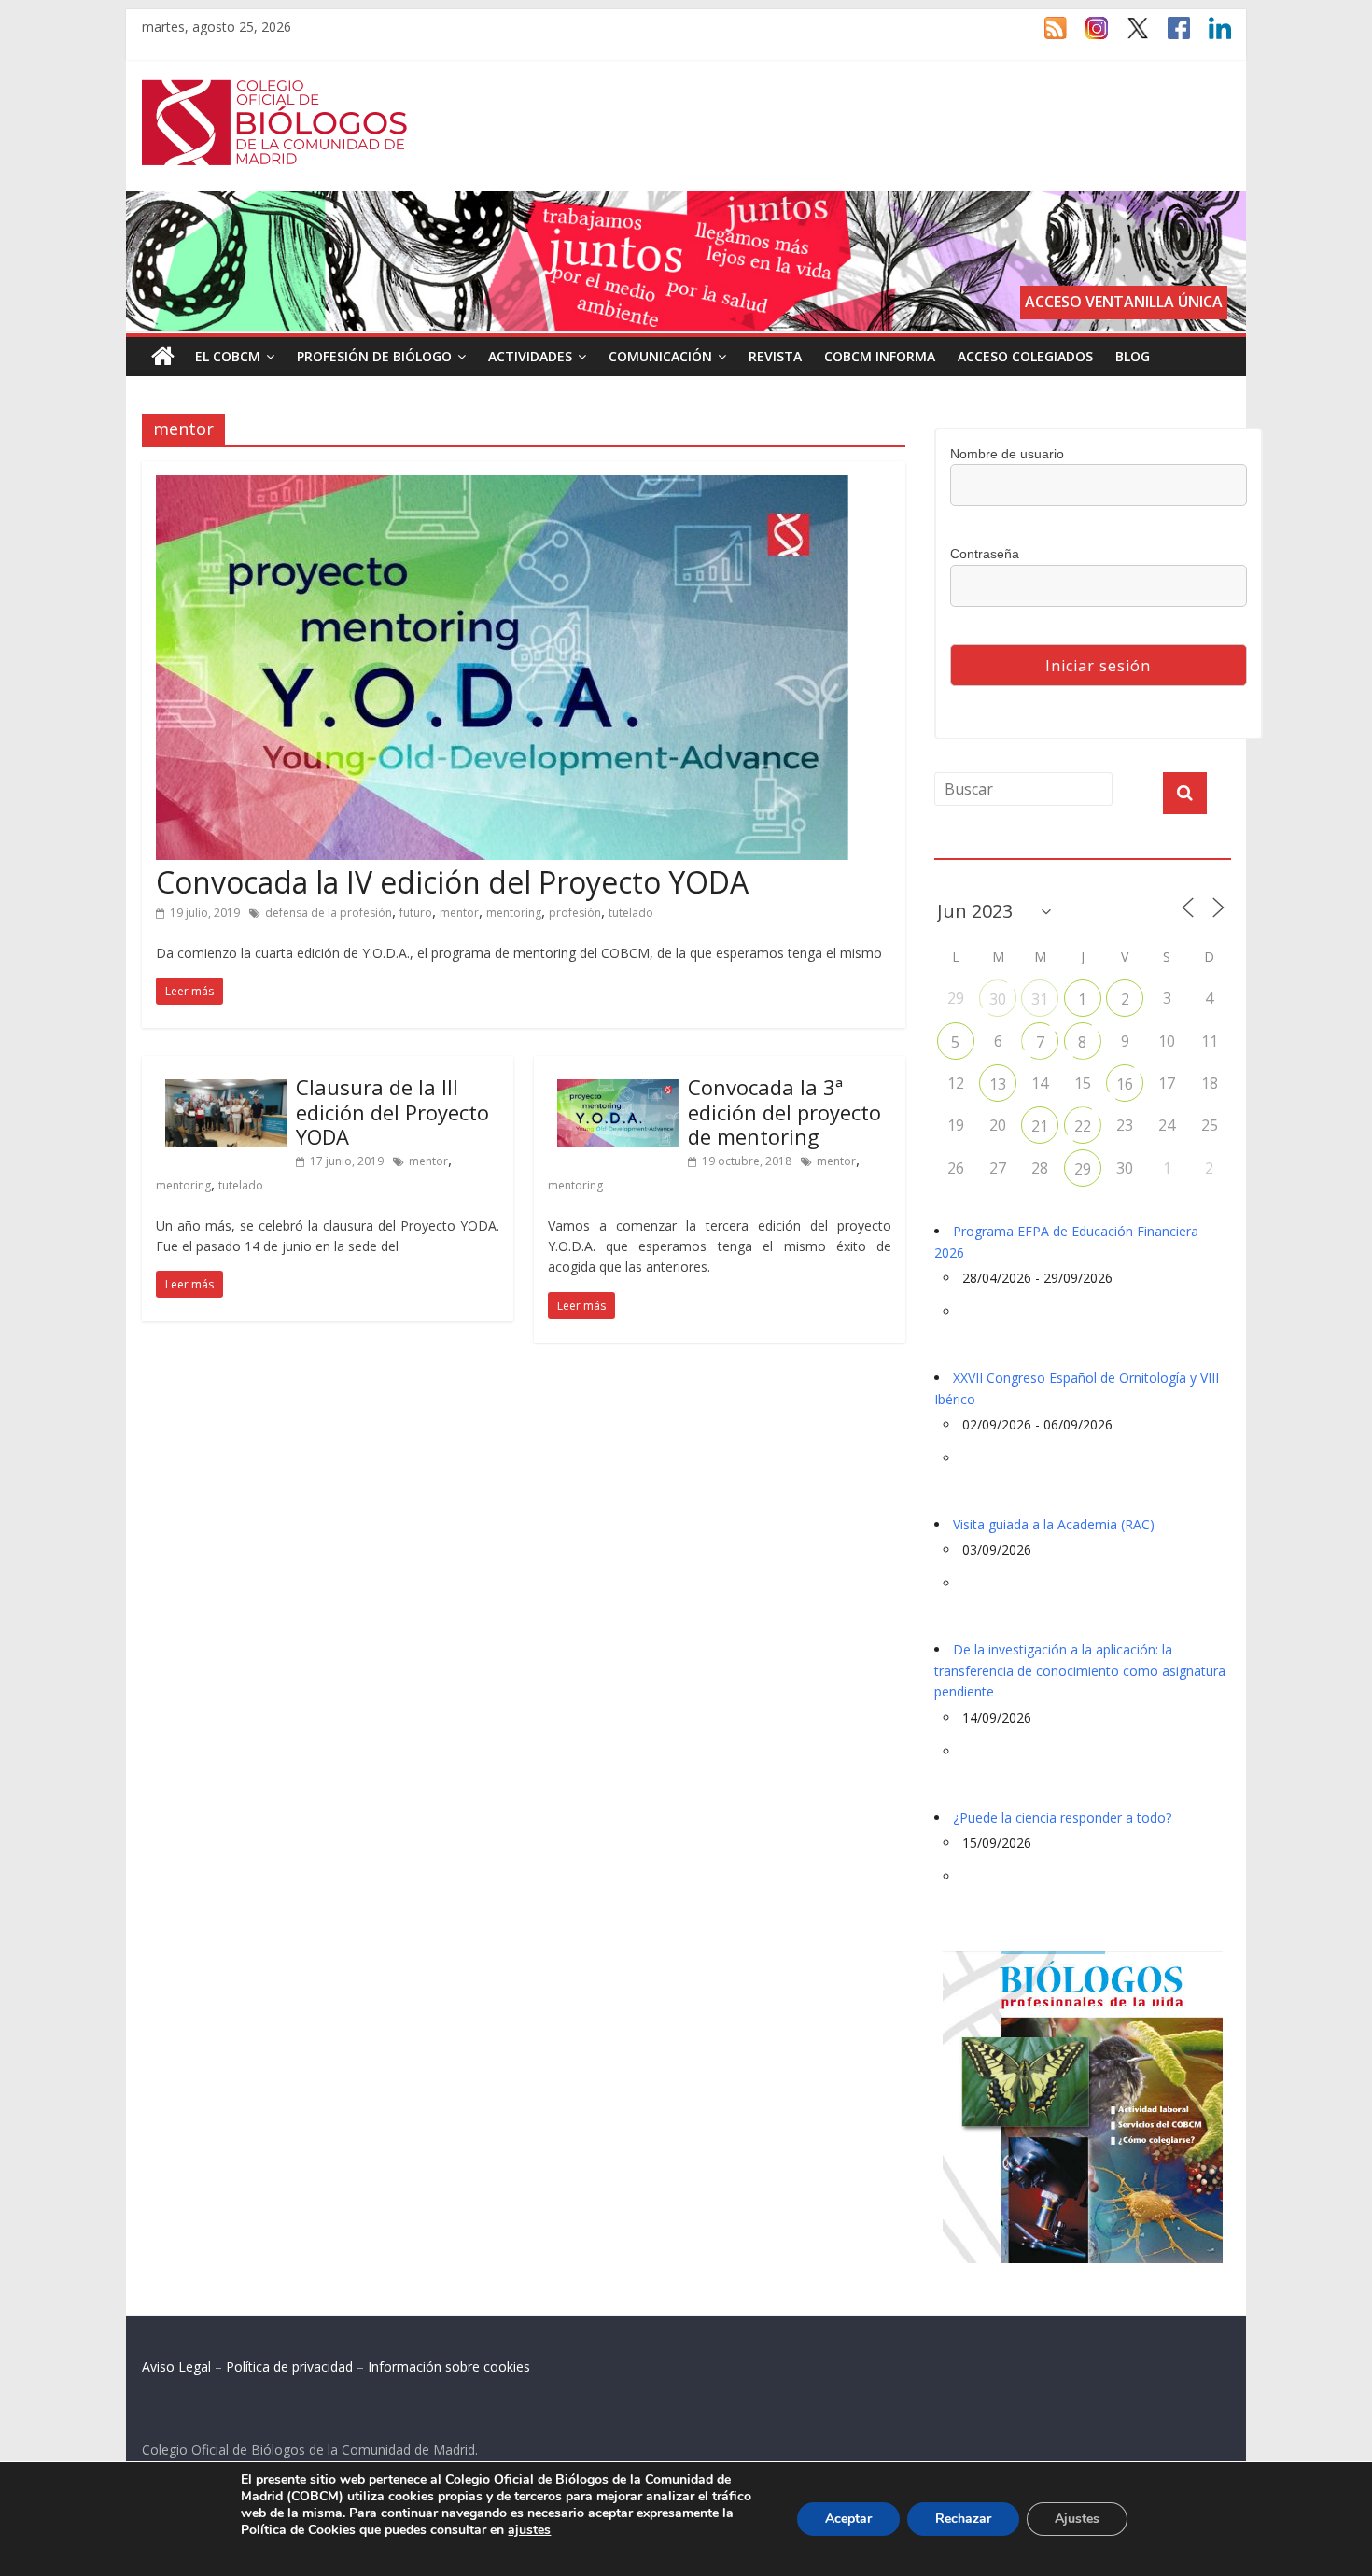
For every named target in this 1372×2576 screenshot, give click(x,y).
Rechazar (963, 2519)
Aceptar (848, 2519)
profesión (575, 913)
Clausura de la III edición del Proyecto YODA (392, 1112)
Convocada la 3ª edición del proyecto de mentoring (784, 1112)
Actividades (530, 356)
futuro (416, 913)
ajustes (529, 2530)
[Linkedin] (1211, 36)
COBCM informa (880, 356)
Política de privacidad (289, 2366)
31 (1040, 999)
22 (1083, 1126)
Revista (775, 356)
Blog (1133, 356)
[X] (1128, 36)
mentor (459, 913)
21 (1040, 1126)
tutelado (631, 913)
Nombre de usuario (1007, 454)
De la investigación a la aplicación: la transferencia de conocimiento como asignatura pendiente (1080, 1670)
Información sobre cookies (449, 2366)
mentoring (514, 913)
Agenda (964, 848)
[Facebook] (1169, 36)
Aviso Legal (176, 2366)
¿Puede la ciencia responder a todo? (1062, 1817)
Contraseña (985, 554)
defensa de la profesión (329, 913)
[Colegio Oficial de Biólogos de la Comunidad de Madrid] (275, 90)
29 (1083, 1169)
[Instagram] (1087, 36)
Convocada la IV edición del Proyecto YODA (452, 882)
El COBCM (228, 356)
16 (1125, 1084)
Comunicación (660, 356)
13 (998, 1084)
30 (998, 999)
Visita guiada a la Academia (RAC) (1054, 1524)
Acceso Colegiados (1025, 356)
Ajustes (1077, 2519)
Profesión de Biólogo (374, 356)
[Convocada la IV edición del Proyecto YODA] (502, 486)
